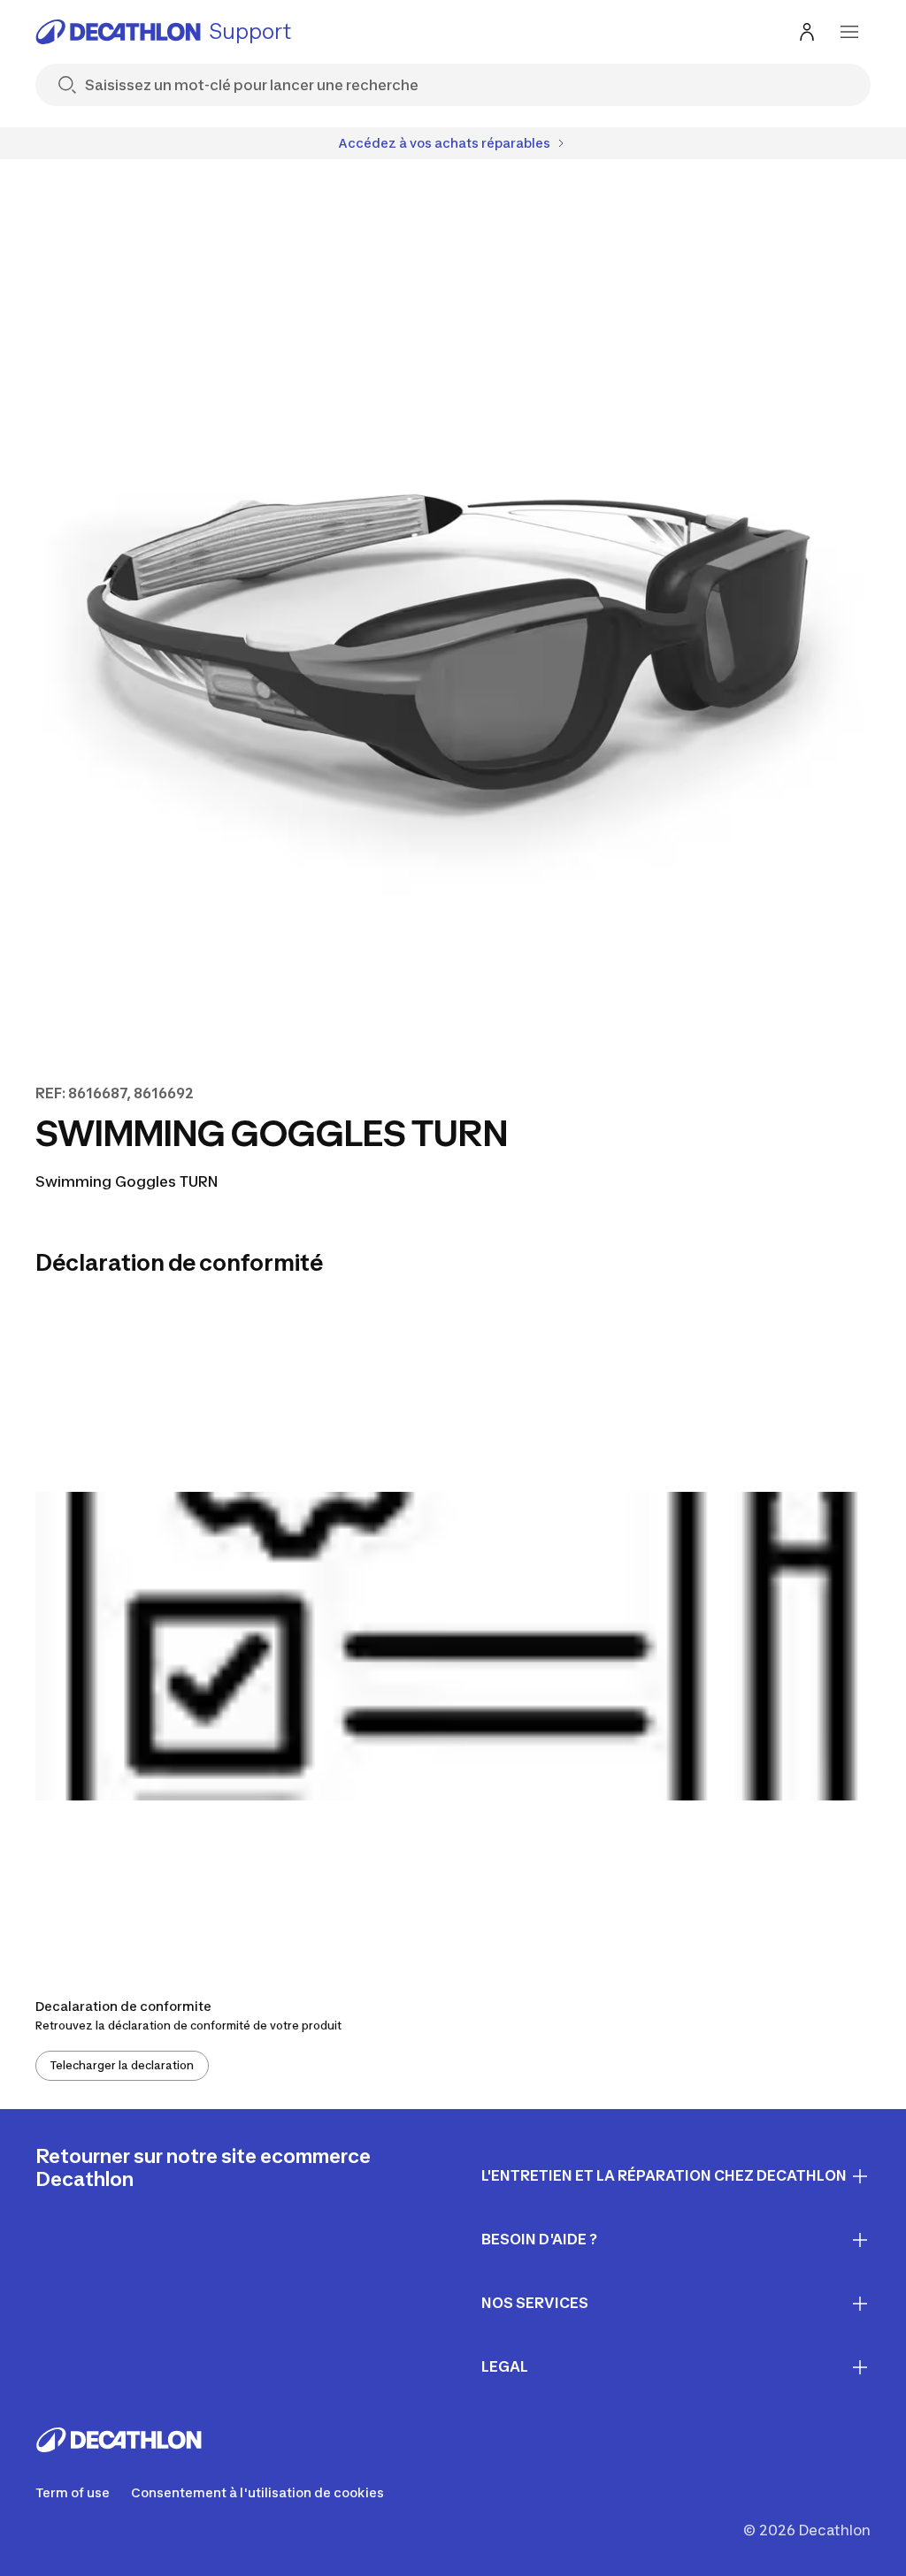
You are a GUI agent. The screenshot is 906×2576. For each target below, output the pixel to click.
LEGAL (505, 2366)
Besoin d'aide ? (539, 2239)
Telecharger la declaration (122, 2065)
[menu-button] (849, 32)
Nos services (535, 2303)
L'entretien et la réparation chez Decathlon (664, 2175)
